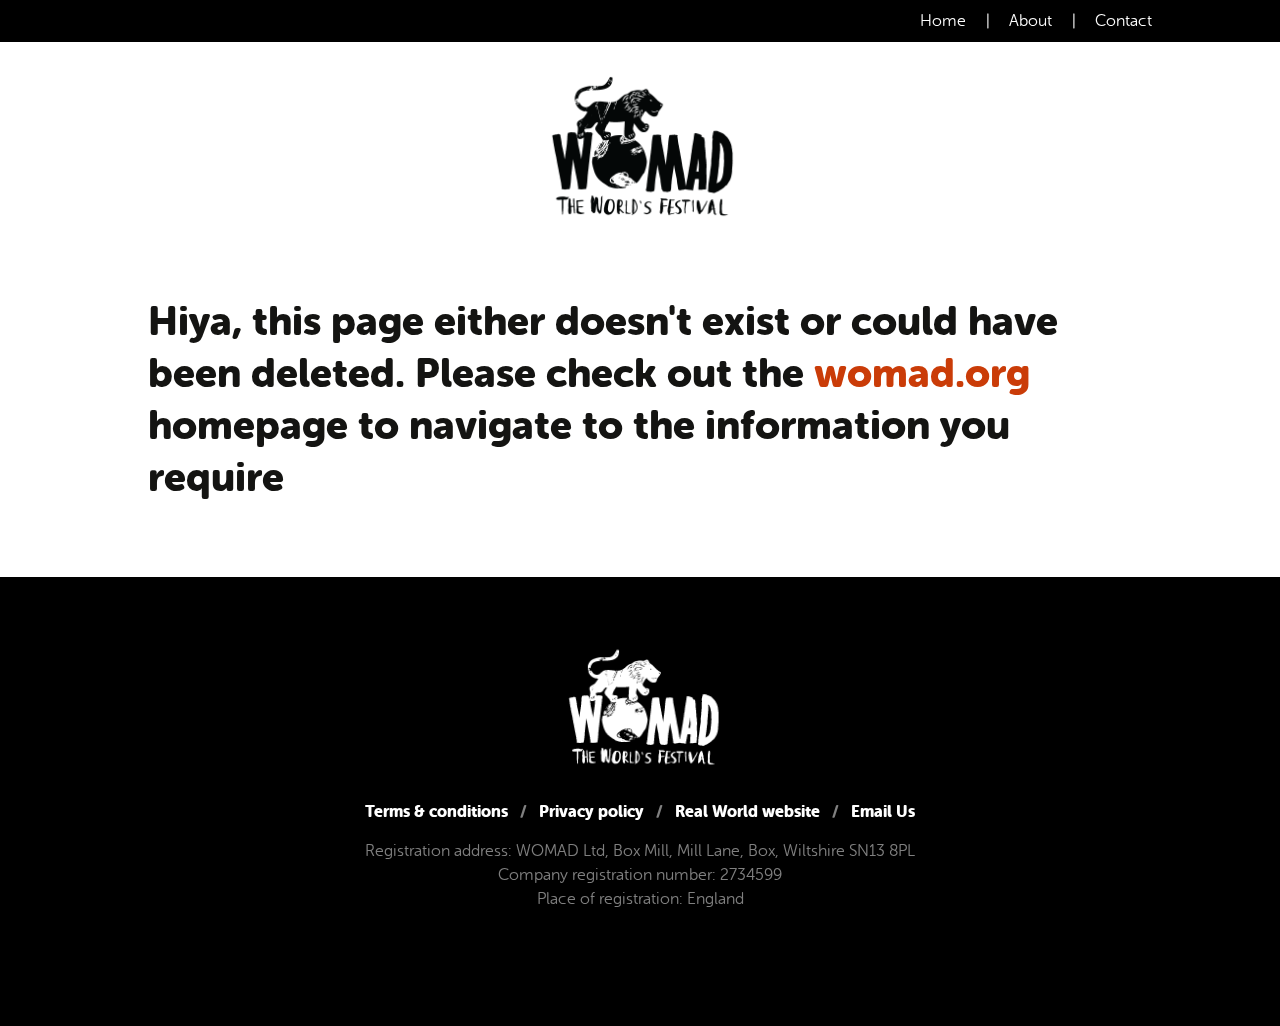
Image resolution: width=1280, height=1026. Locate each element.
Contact (1123, 21)
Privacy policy (591, 811)
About (1030, 21)
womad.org (922, 373)
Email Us (883, 811)
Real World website (747, 811)
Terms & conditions (436, 811)
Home (943, 21)
